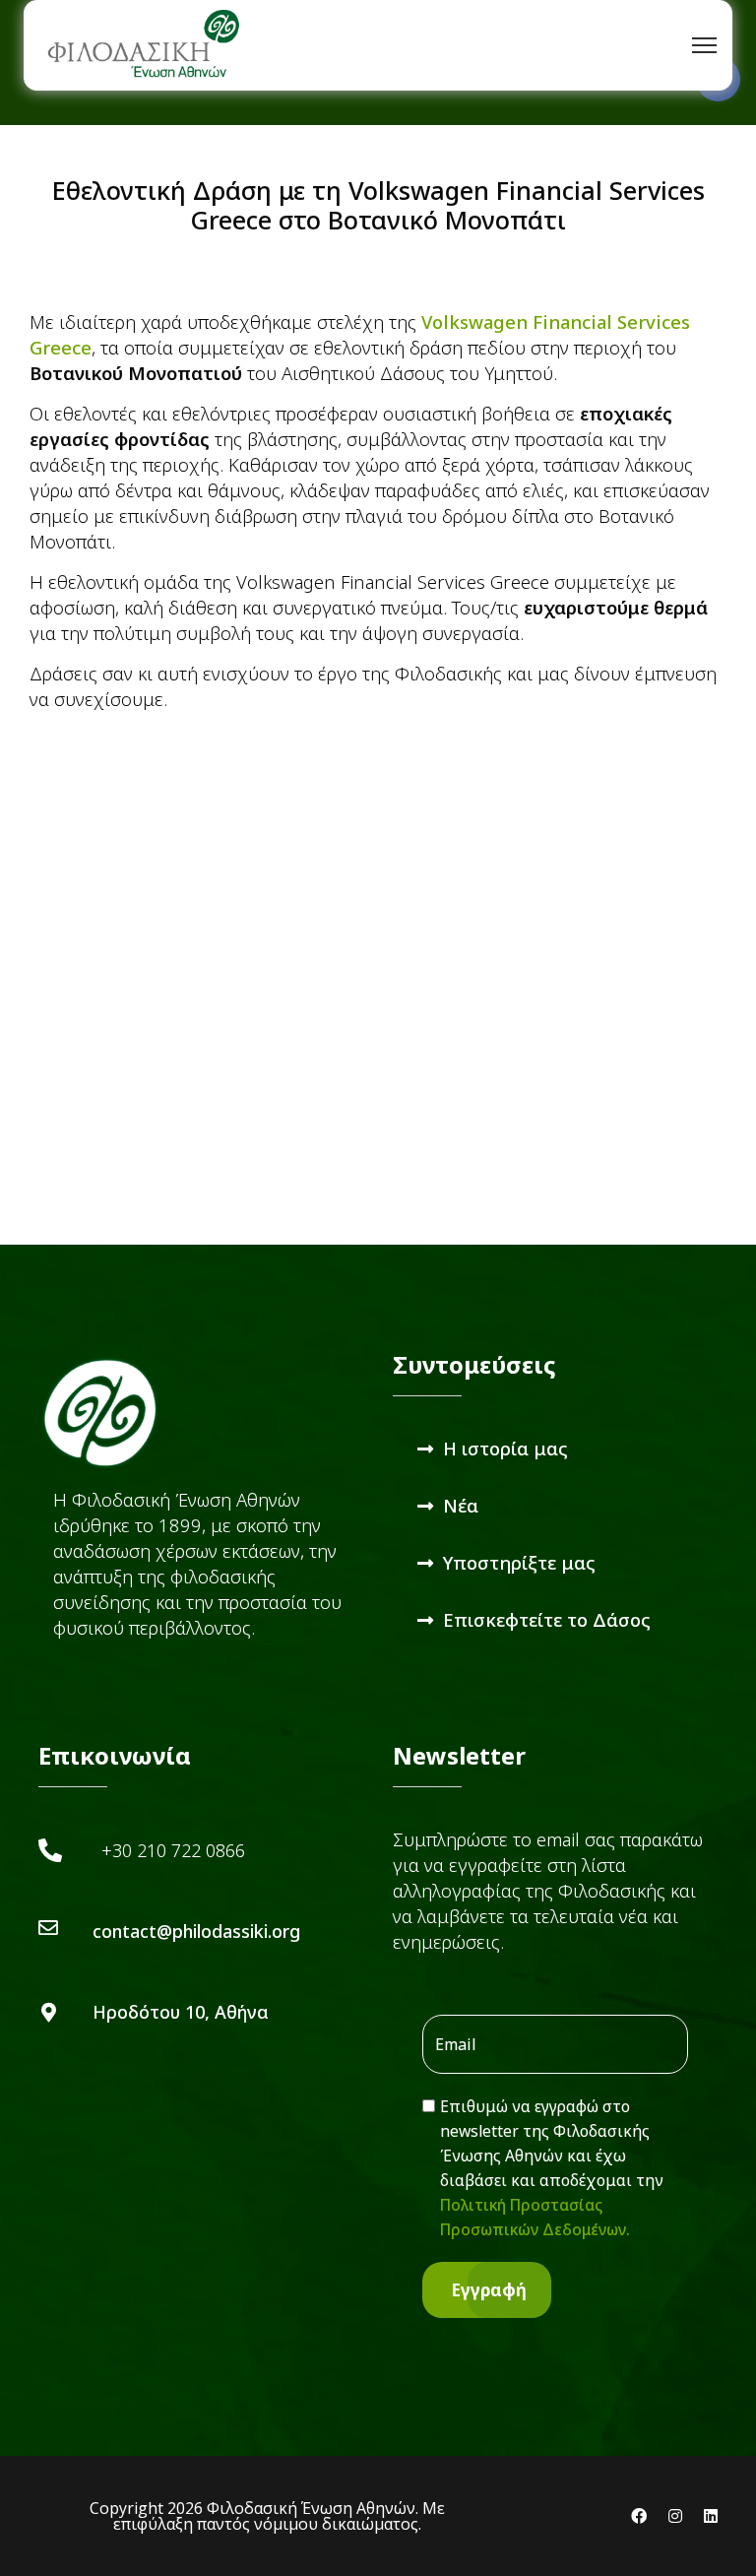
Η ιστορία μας (505, 1448)
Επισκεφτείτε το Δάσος (547, 1619)
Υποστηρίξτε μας (519, 1562)
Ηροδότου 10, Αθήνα (181, 2012)
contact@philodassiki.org (196, 1931)
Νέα (461, 1505)
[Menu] (704, 45)
